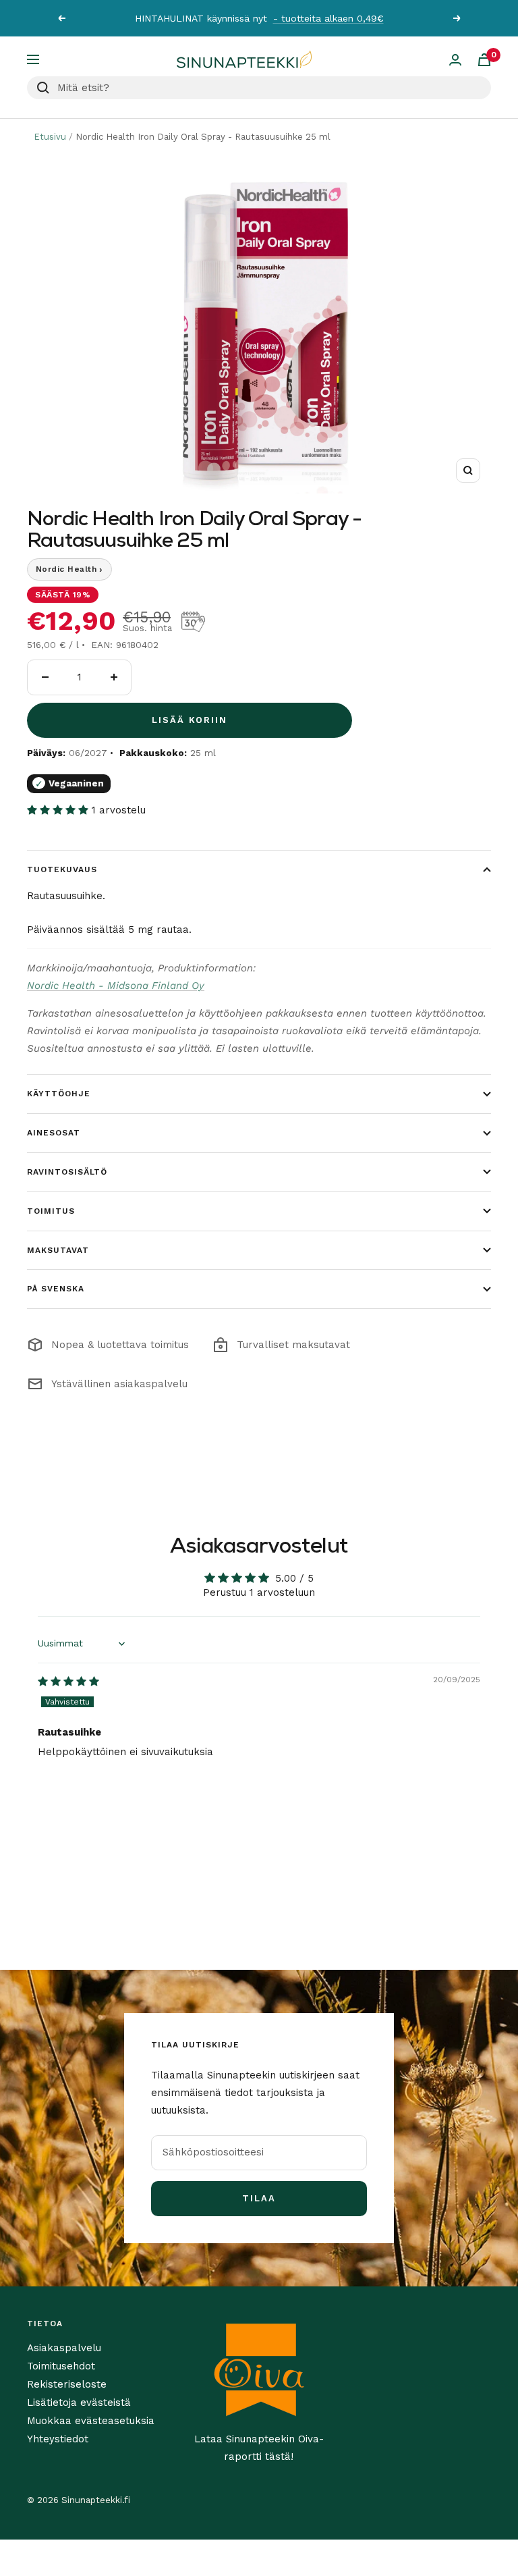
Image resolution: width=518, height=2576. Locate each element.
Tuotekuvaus (62, 869)
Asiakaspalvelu (64, 2348)
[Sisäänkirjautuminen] (455, 60)
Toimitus (51, 1211)
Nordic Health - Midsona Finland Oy (116, 986)
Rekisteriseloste (67, 2384)
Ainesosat (54, 1133)
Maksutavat (58, 1250)
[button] (59, 810)
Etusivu (50, 137)
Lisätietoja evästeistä (79, 2403)
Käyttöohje (59, 1094)
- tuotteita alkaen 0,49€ (328, 18)
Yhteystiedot (58, 2439)
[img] (68, 1682)
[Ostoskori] (484, 60)
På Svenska (56, 1289)
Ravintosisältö (67, 1172)
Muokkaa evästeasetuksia (91, 2421)
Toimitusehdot (61, 2366)
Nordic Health (69, 569)
